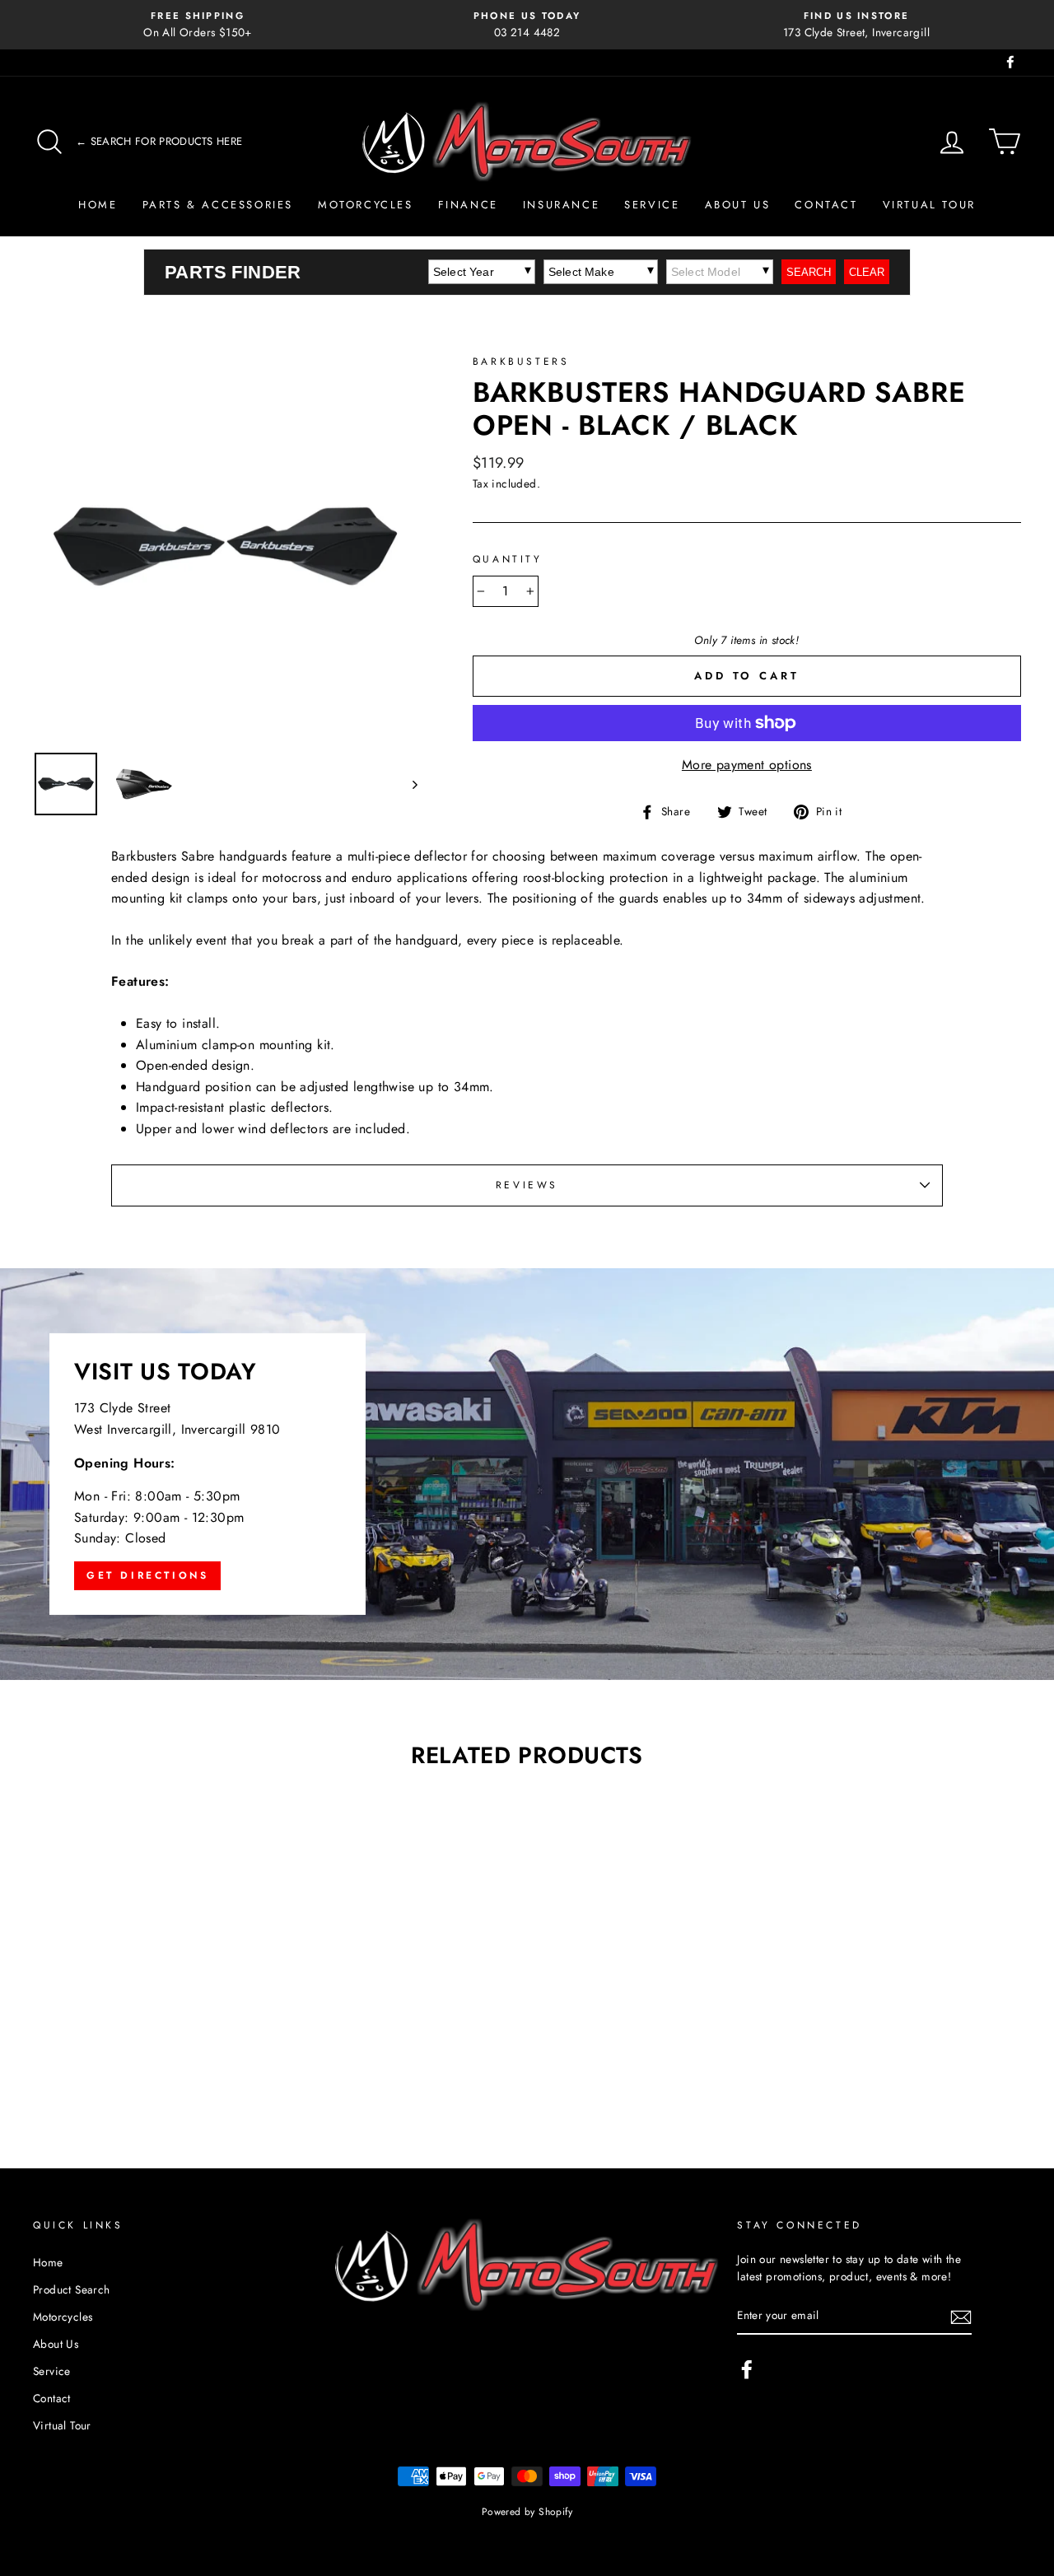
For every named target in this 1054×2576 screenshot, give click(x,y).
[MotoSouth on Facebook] (747, 2369)
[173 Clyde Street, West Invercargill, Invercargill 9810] (527, 1474)
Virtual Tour (929, 205)
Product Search (72, 2289)
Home (98, 205)
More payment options (747, 765)
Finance (468, 205)
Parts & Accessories (218, 205)
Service (652, 205)
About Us (738, 205)
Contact (826, 205)
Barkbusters (521, 362)
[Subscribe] (961, 2317)
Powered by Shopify (527, 2512)
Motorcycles (366, 205)
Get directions (147, 1575)
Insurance (561, 205)
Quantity (508, 559)
